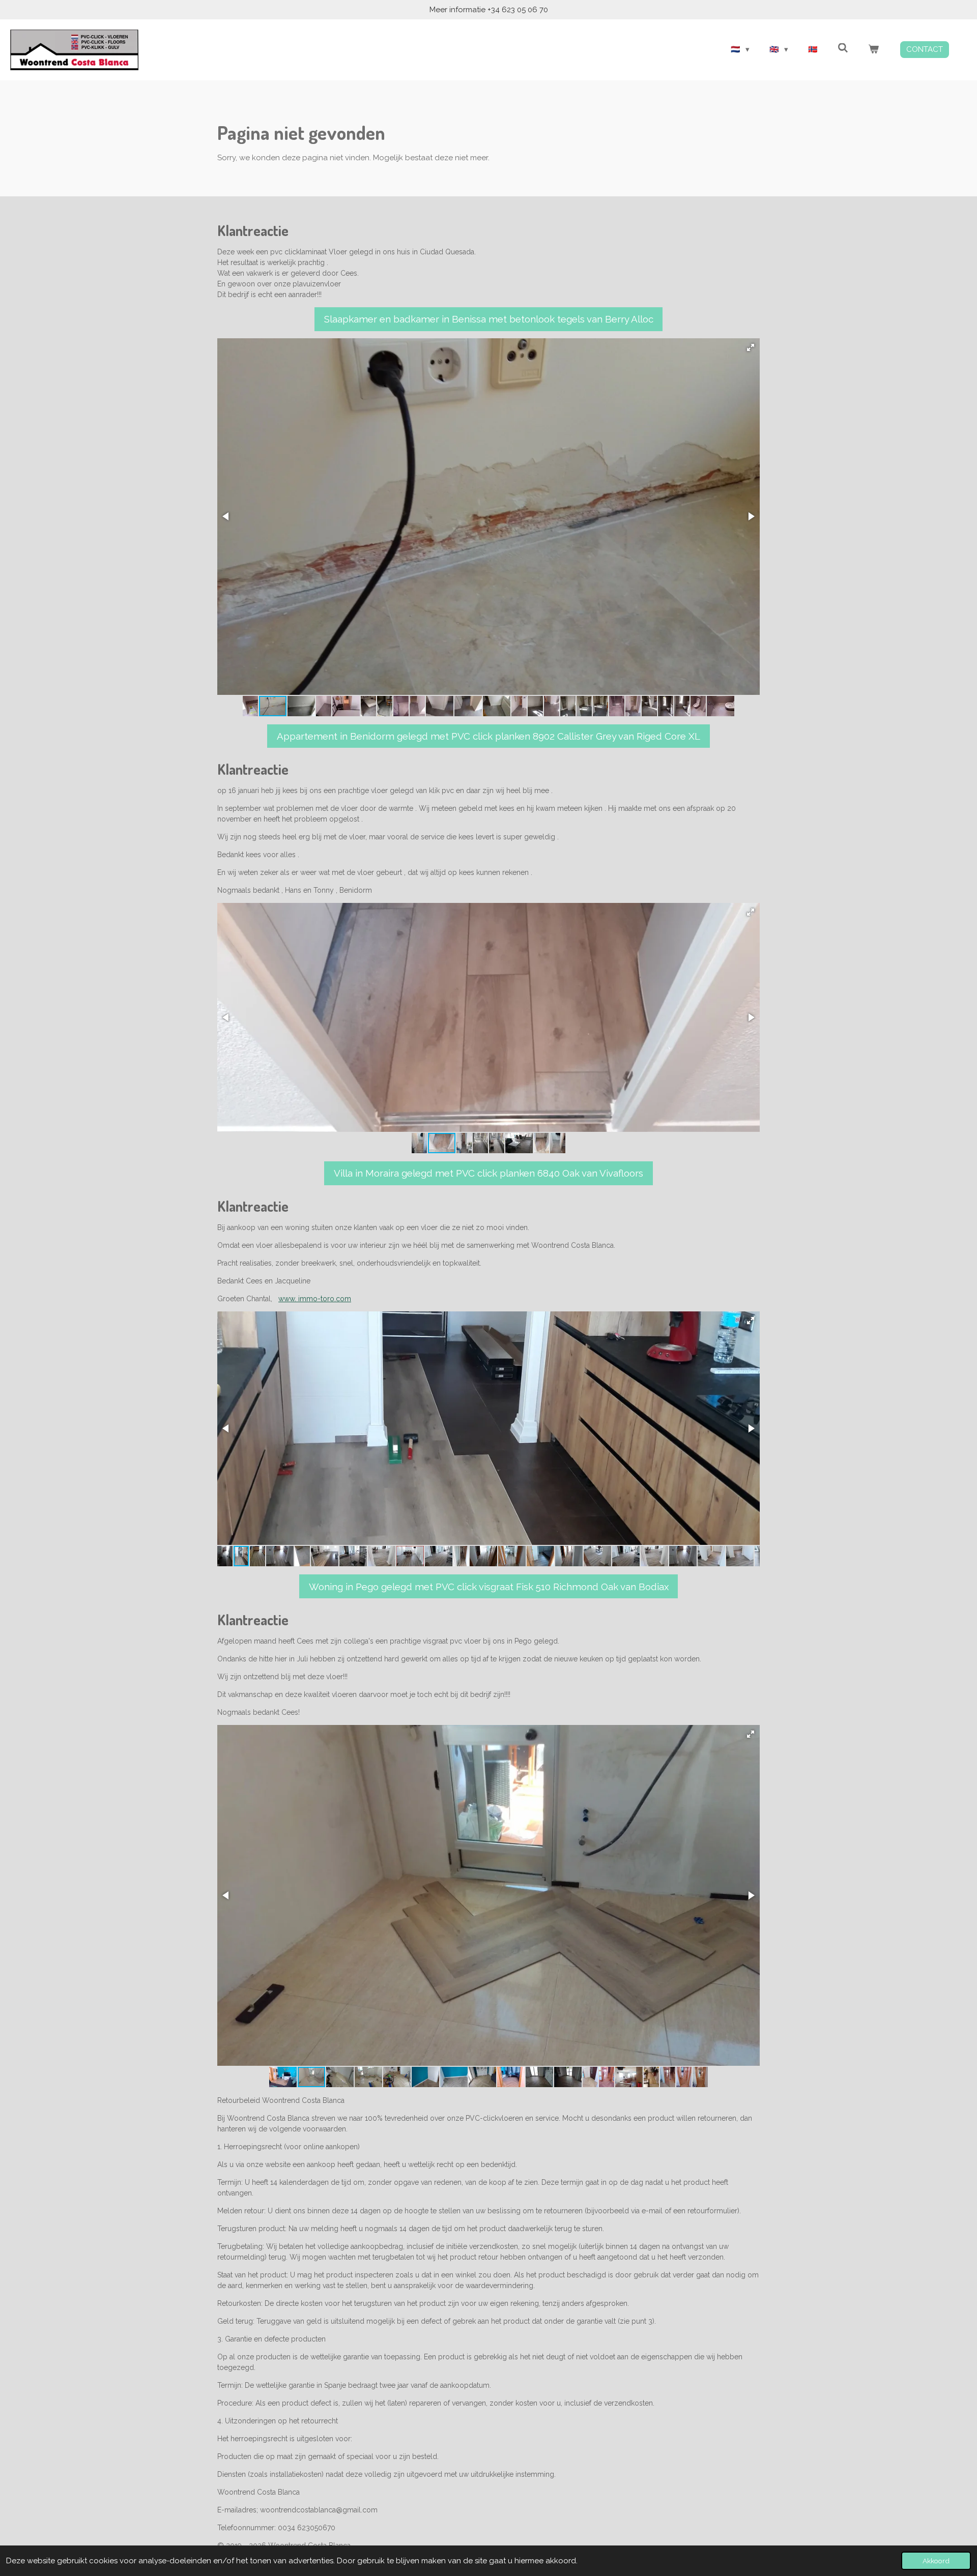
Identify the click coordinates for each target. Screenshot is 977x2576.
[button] (751, 347)
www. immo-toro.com (315, 1299)
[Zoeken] (843, 48)
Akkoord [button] (936, 2561)
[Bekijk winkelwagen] (873, 50)
